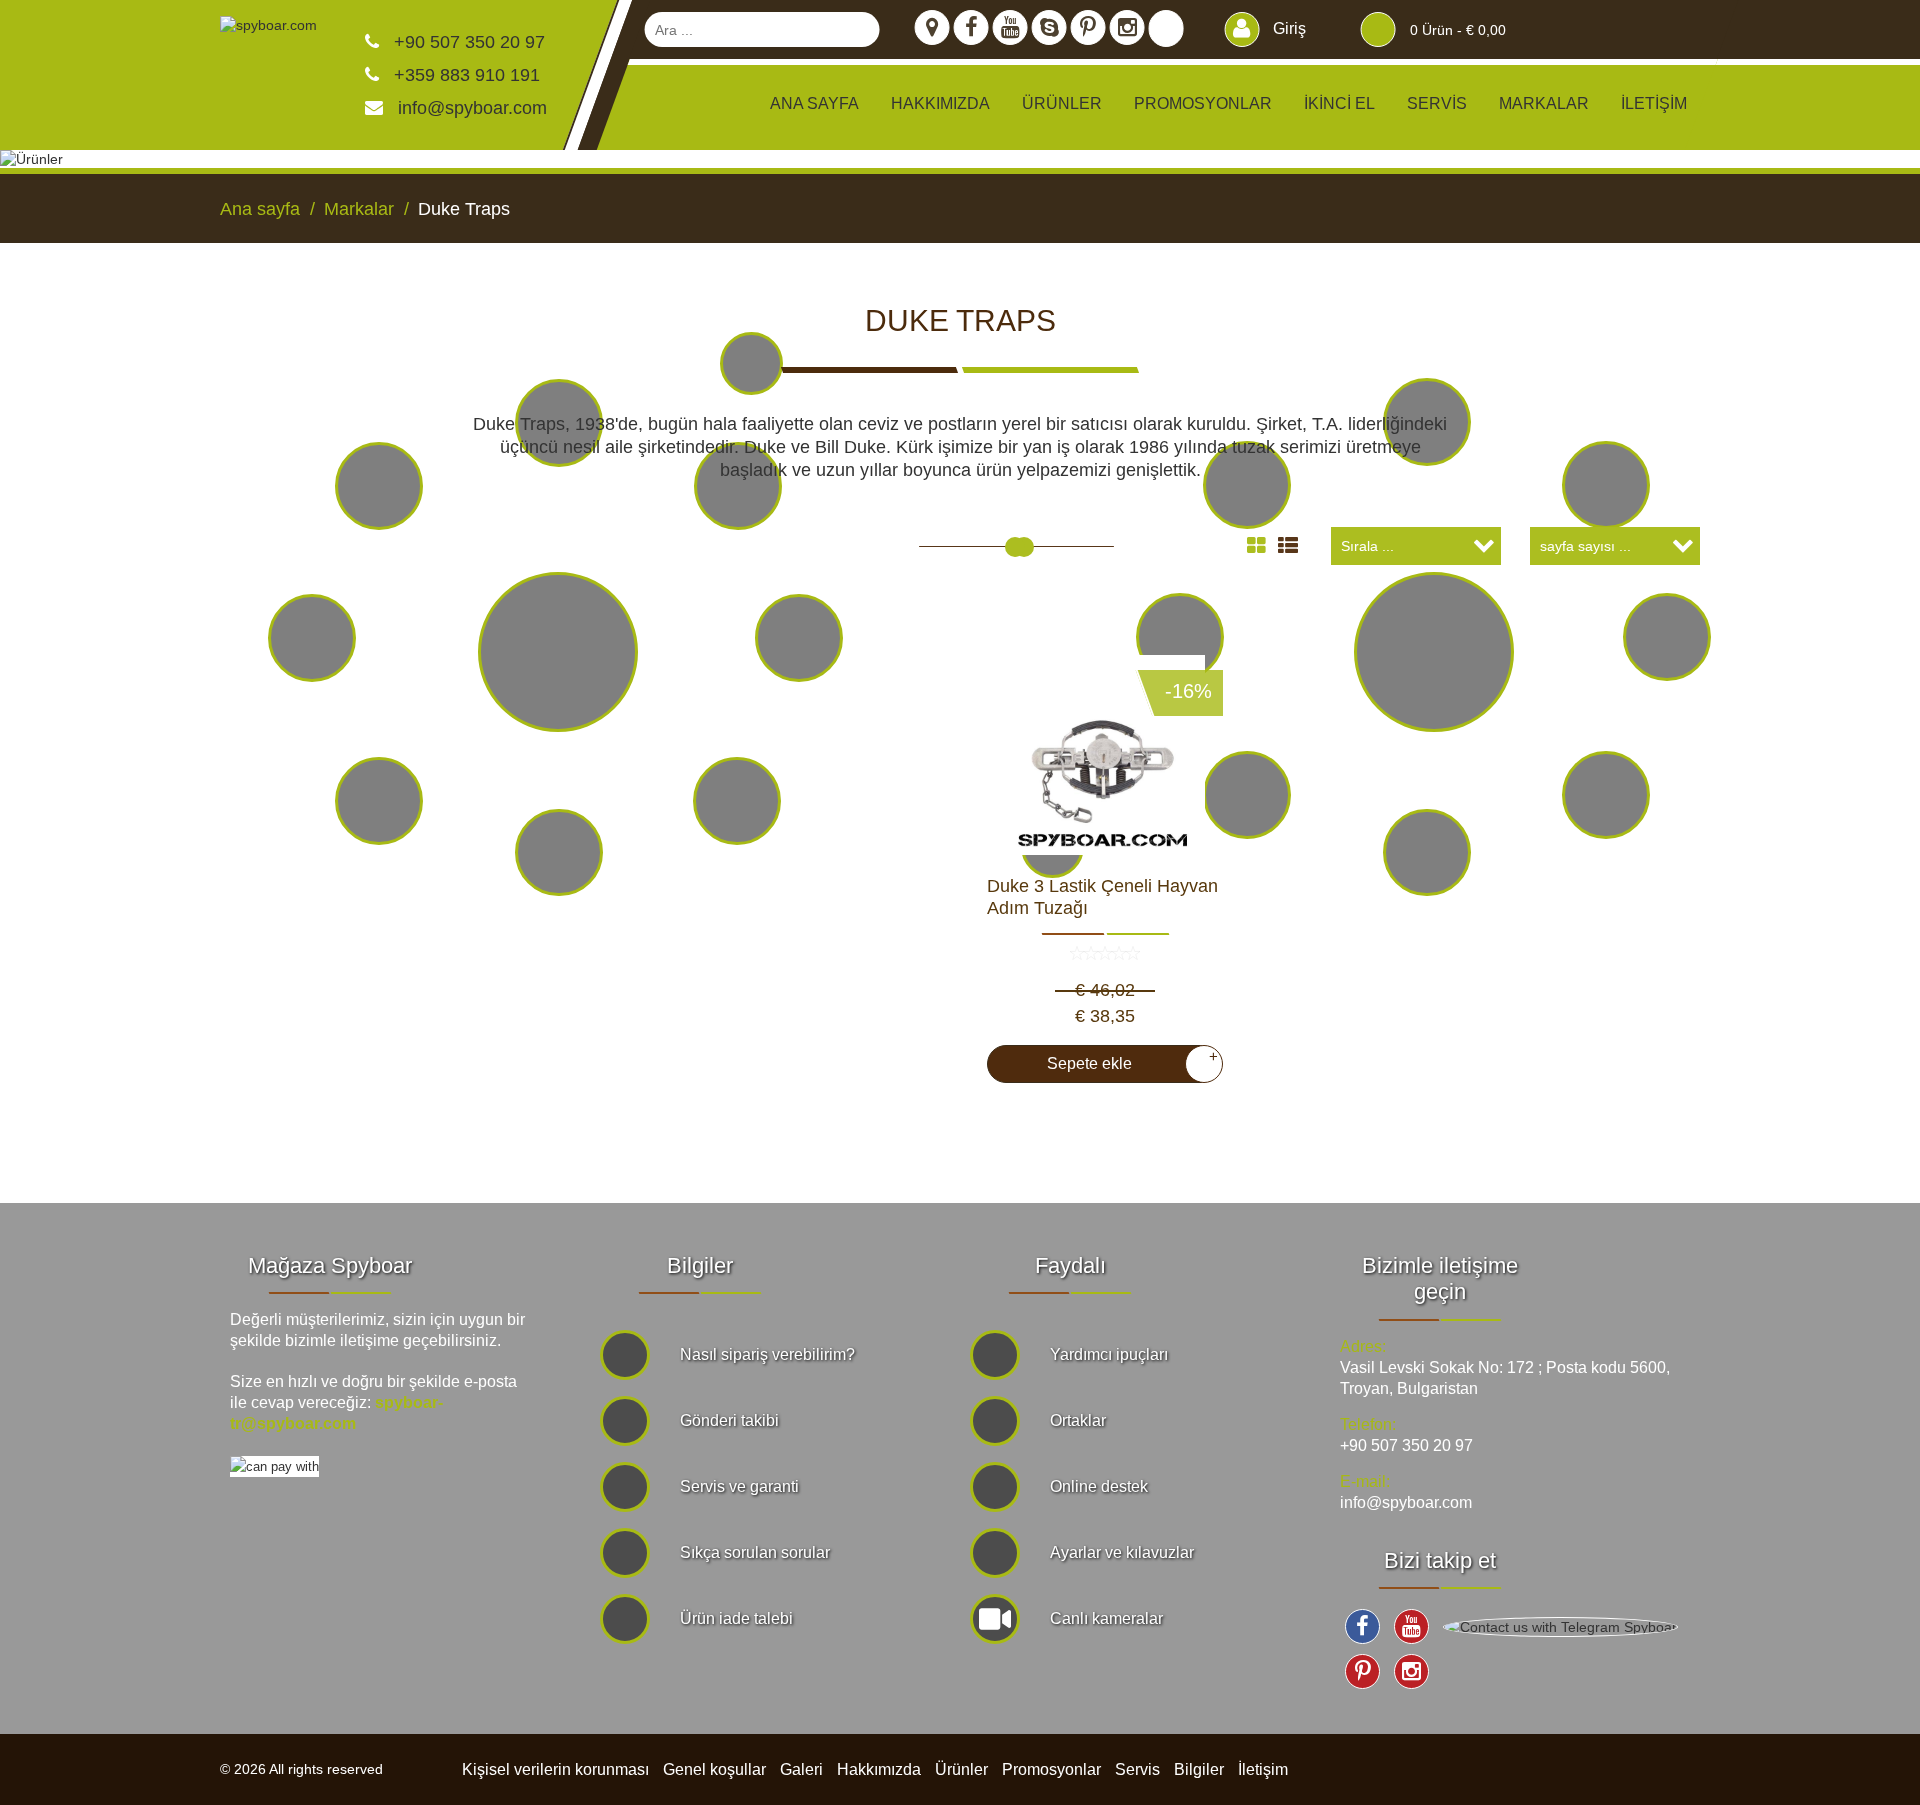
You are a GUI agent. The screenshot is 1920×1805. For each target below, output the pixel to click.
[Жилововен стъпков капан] (1105, 755)
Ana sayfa (814, 103)
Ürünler (961, 1769)
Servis (1437, 103)
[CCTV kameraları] (1247, 485)
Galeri (801, 1769)
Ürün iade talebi (736, 1618)
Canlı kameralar (1106, 1618)
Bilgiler (1199, 1769)
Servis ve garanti (739, 1486)
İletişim (1654, 103)
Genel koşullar (714, 1769)
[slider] (1015, 547)
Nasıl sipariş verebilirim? (767, 1354)
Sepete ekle (1124, 1060)
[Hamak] (379, 486)
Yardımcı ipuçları (1109, 1354)
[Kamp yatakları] (738, 486)
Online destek (1099, 1486)
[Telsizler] (1606, 485)
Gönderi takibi (729, 1420)
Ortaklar (1078, 1420)
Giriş (1287, 28)
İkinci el (1339, 103)
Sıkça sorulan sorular (755, 1552)
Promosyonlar (1203, 103)
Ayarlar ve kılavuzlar (1122, 1552)
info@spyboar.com (472, 108)
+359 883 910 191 (464, 75)
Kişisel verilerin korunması (555, 1769)
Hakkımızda (940, 103)
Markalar (1544, 103)
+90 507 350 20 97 (467, 42)
